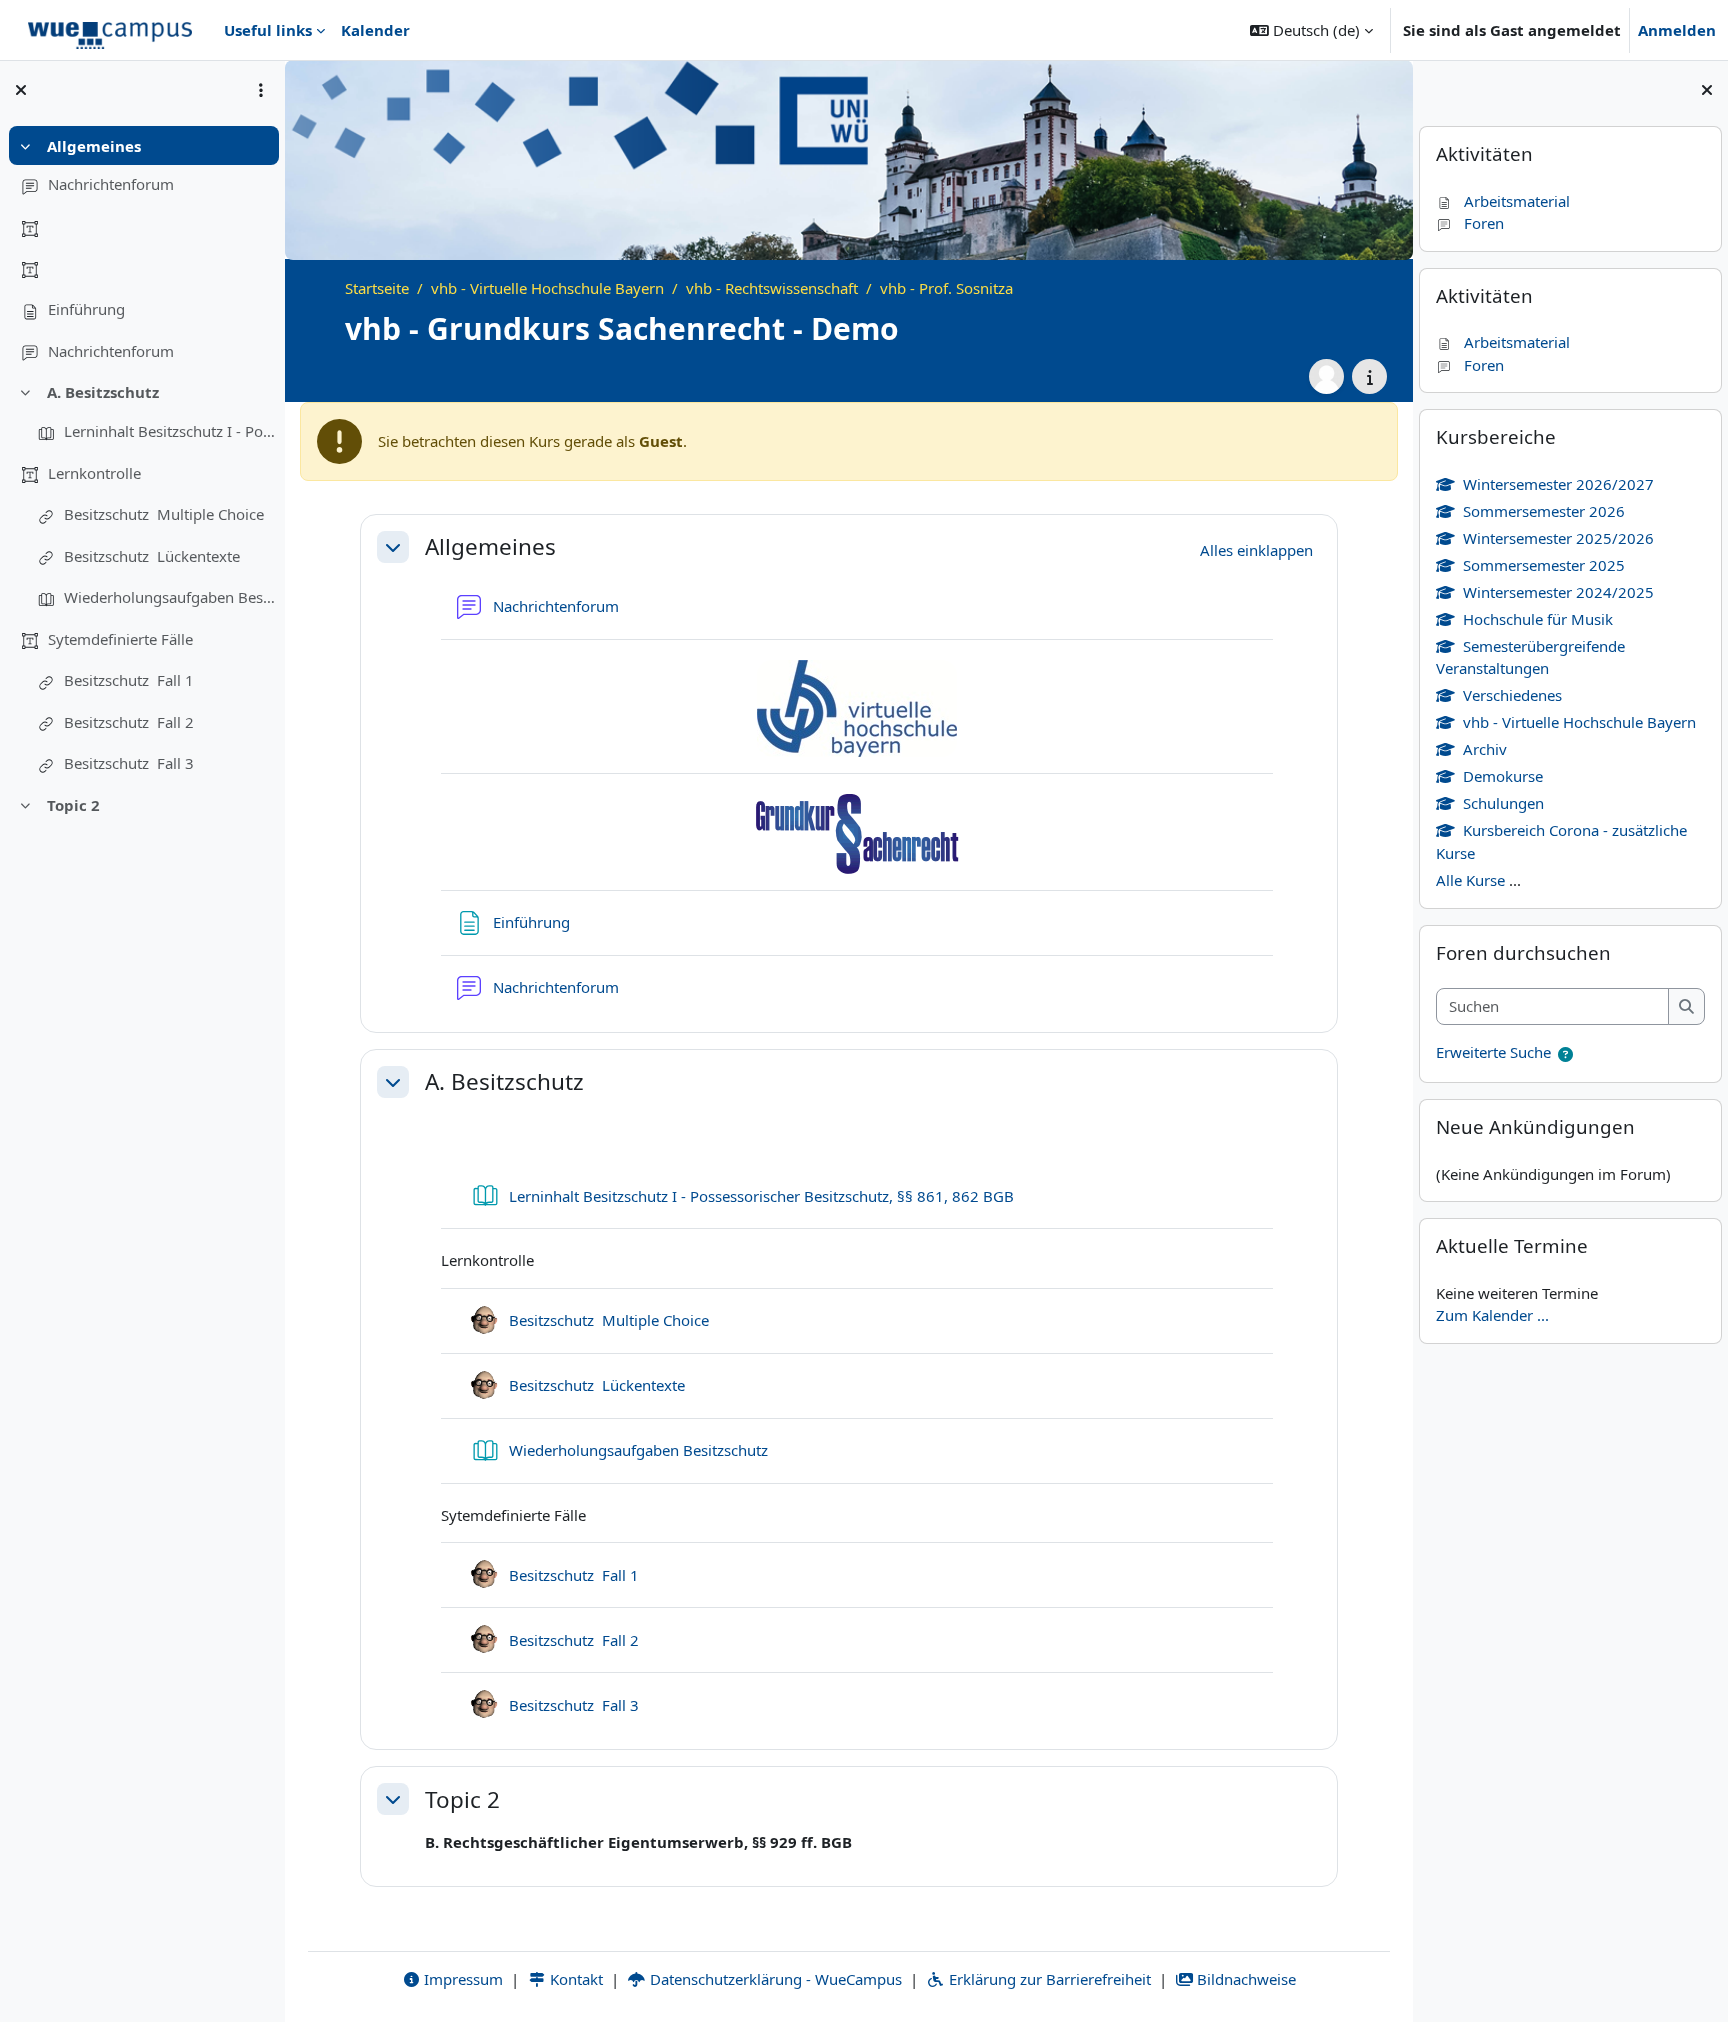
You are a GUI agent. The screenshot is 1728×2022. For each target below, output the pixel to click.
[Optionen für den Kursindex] (261, 90)
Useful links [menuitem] (268, 30)
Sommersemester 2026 (1544, 511)
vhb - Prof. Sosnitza (946, 288)
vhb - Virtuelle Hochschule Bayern (1579, 722)
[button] (1311, 30)
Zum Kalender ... (1492, 1315)
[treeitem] (142, 249)
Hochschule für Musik (1538, 619)
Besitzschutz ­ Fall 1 (129, 680)
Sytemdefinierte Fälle (120, 639)
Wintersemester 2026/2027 (1558, 484)
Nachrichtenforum (111, 184)
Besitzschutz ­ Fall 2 (129, 722)
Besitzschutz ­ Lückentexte (152, 556)
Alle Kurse (1470, 880)
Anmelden (1677, 30)
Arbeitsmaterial (1517, 201)
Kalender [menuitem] (375, 30)
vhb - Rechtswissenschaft (772, 288)
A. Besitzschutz (103, 392)
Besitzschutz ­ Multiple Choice (164, 514)
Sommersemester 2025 (1544, 565)
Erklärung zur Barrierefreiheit (1048, 1979)
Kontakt (574, 1979)
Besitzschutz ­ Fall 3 (129, 763)
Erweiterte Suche (1493, 1052)
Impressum (461, 1979)
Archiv (1485, 749)
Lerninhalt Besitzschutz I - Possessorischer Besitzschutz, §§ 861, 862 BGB (171, 431)
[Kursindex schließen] (21, 90)
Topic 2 (73, 805)
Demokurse (1503, 776)
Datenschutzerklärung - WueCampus (774, 1979)
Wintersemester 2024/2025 (1558, 592)
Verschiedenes (1512, 695)
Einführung (86, 309)
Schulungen (1503, 803)
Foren (1484, 223)
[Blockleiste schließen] (1707, 90)
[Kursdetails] (1369, 376)
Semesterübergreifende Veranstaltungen (1530, 657)
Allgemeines (94, 146)
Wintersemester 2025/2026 (1558, 538)
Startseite (377, 288)
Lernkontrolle (94, 473)
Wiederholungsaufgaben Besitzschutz (171, 597)
